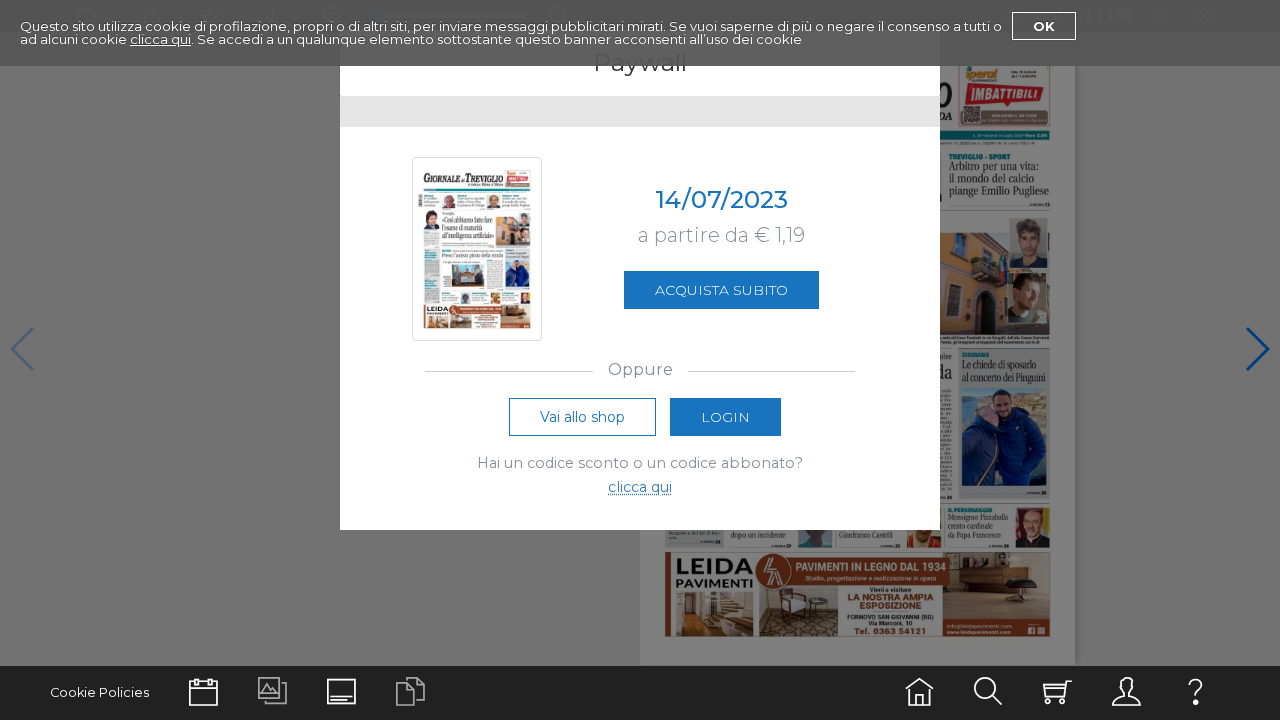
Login (725, 417)
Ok (1044, 26)
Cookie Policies (99, 692)
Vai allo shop (582, 417)
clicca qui (160, 39)
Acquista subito (721, 290)
